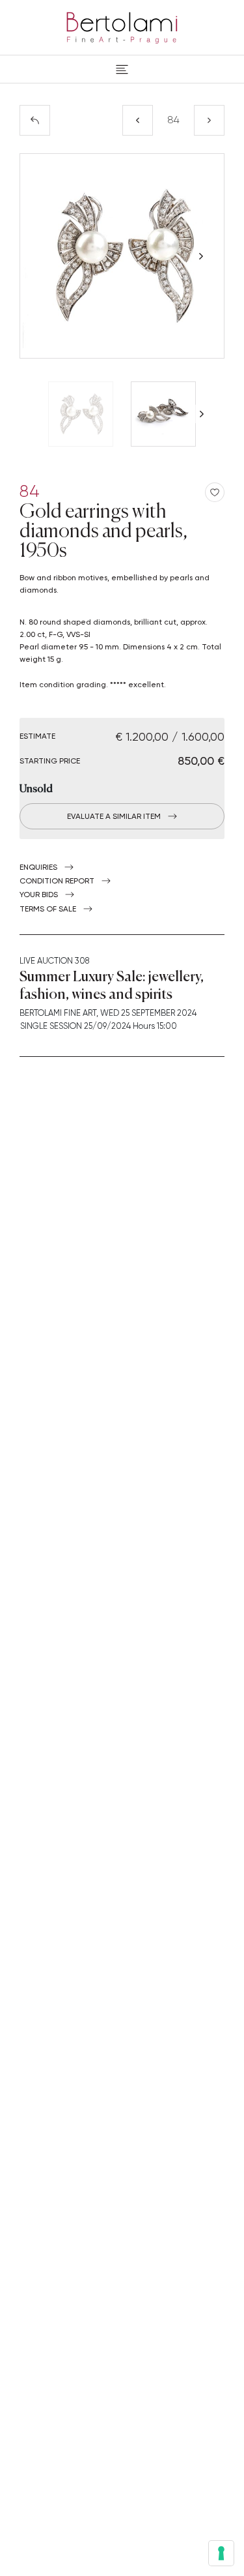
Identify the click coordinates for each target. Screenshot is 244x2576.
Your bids (39, 895)
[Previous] (138, 120)
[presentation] (43, 256)
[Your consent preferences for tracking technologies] (221, 2553)
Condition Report (57, 881)
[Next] (209, 120)
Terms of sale (48, 909)
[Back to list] (35, 120)
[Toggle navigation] (122, 69)
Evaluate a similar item (114, 816)
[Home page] (122, 25)
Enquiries (38, 867)
